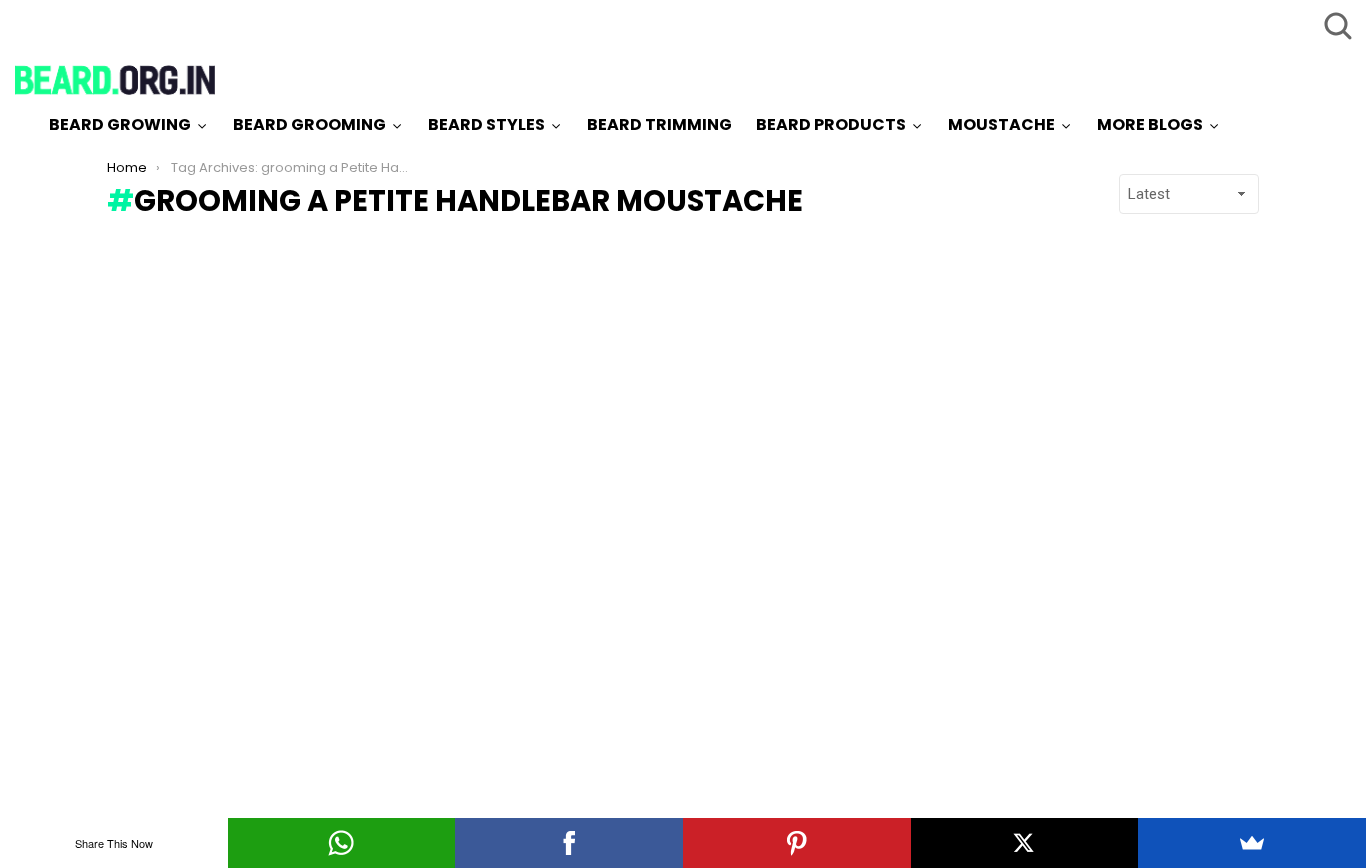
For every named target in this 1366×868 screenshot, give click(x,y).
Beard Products (831, 124)
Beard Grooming (309, 124)
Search (1336, 25)
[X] (1025, 843)
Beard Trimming (659, 124)
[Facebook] (569, 843)
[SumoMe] (1252, 843)
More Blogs (1150, 124)
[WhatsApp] (342, 843)
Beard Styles (486, 124)
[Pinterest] (797, 843)
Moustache (1001, 124)
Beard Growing (120, 124)
